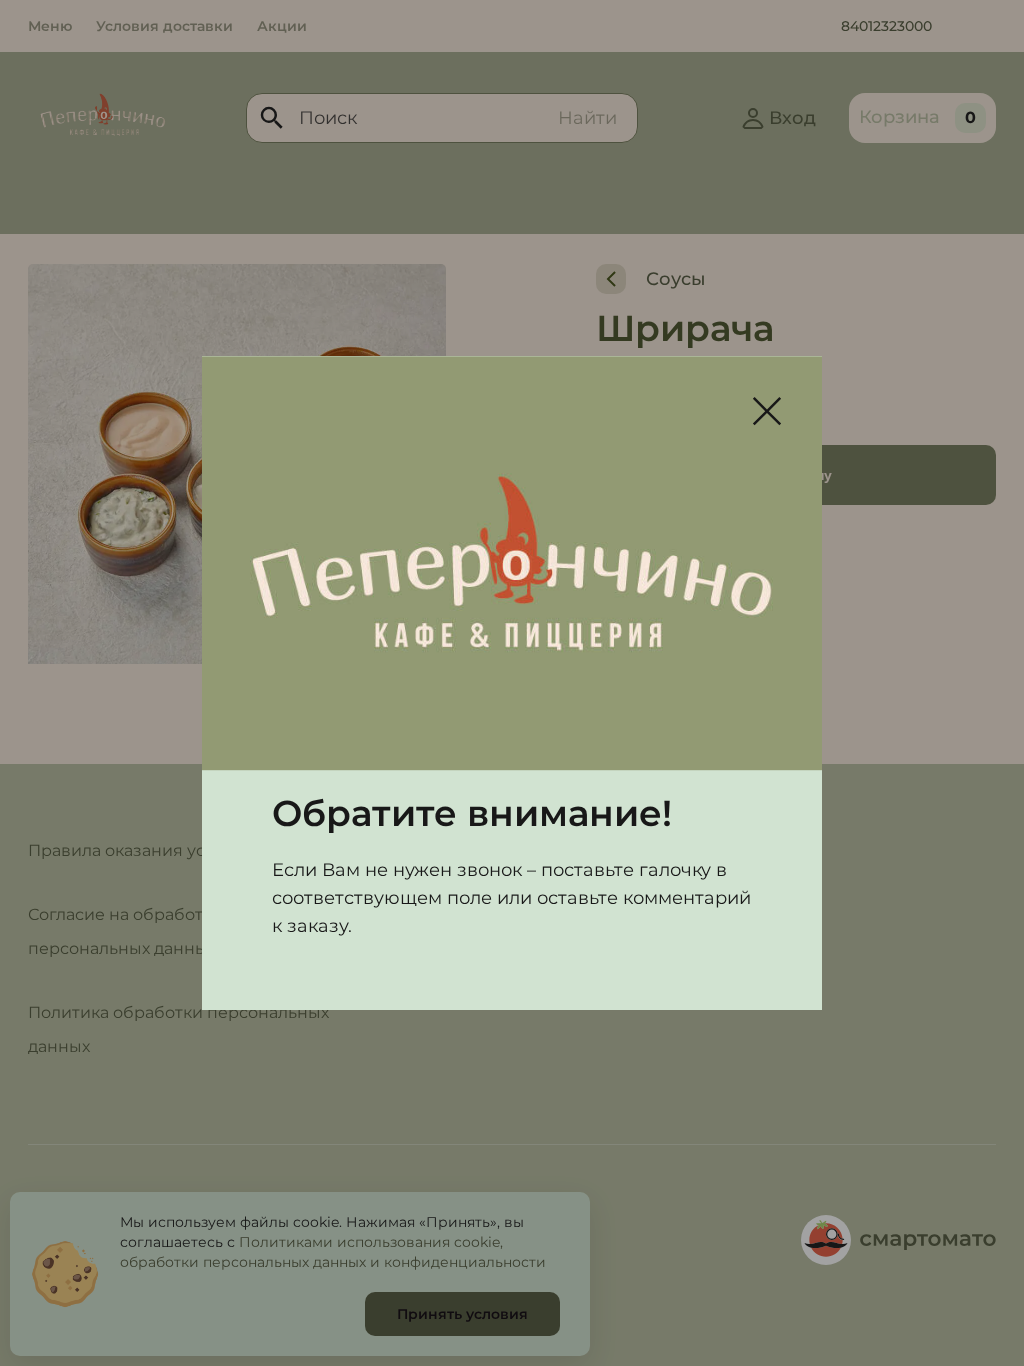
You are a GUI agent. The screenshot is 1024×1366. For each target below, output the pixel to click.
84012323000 (886, 26)
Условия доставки (164, 26)
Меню (50, 26)
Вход (792, 118)
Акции (282, 26)
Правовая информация (471, 1240)
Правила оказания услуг (130, 850)
